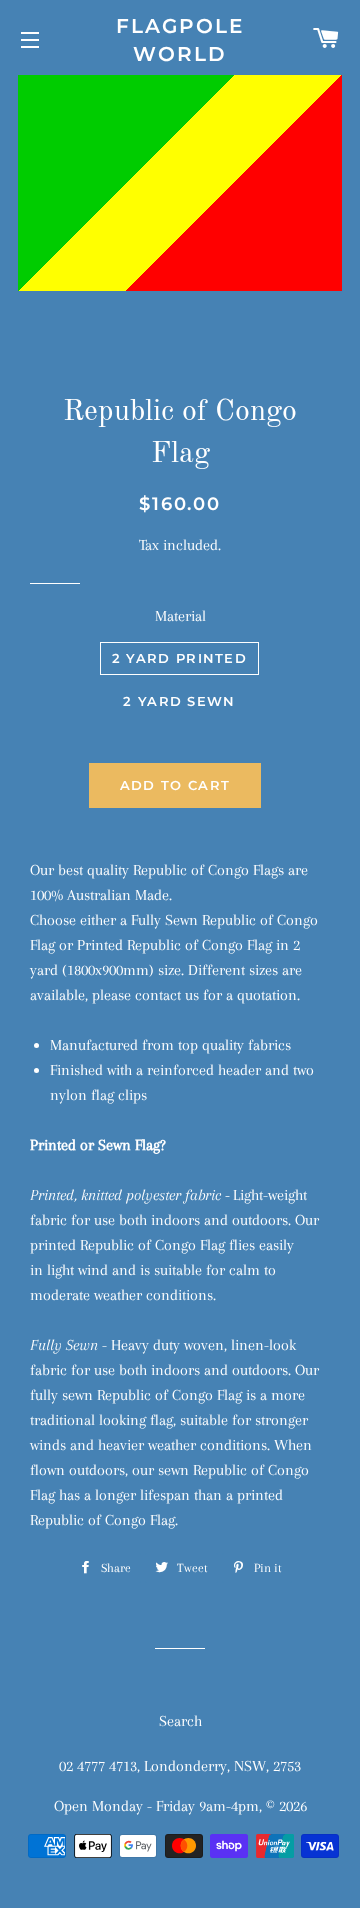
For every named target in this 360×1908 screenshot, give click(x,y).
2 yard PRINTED (179, 658)
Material (180, 616)
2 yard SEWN (179, 701)
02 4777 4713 (98, 1766)
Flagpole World (180, 40)
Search (180, 1721)
